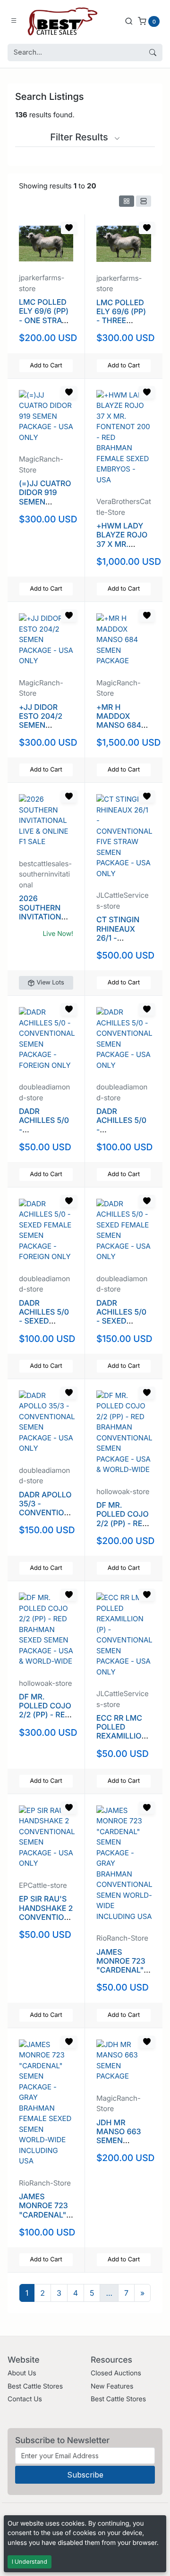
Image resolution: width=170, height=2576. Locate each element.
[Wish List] (69, 228)
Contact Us (25, 2399)
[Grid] (127, 201)
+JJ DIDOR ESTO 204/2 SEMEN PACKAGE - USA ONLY (41, 725)
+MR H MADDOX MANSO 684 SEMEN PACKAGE (119, 725)
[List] (144, 201)
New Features (112, 2386)
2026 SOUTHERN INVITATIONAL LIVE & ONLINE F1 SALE (45, 916)
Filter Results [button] (80, 137)
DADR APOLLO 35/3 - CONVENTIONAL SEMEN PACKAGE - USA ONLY (45, 1517)
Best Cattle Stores (35, 2386)
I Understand (30, 2562)
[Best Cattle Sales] (63, 21)
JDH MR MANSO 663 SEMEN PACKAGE (119, 2136)
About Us (22, 2373)
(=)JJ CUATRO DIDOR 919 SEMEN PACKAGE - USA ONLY (45, 501)
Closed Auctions (116, 2373)
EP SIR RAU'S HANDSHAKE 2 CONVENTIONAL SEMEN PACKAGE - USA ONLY (46, 1921)
